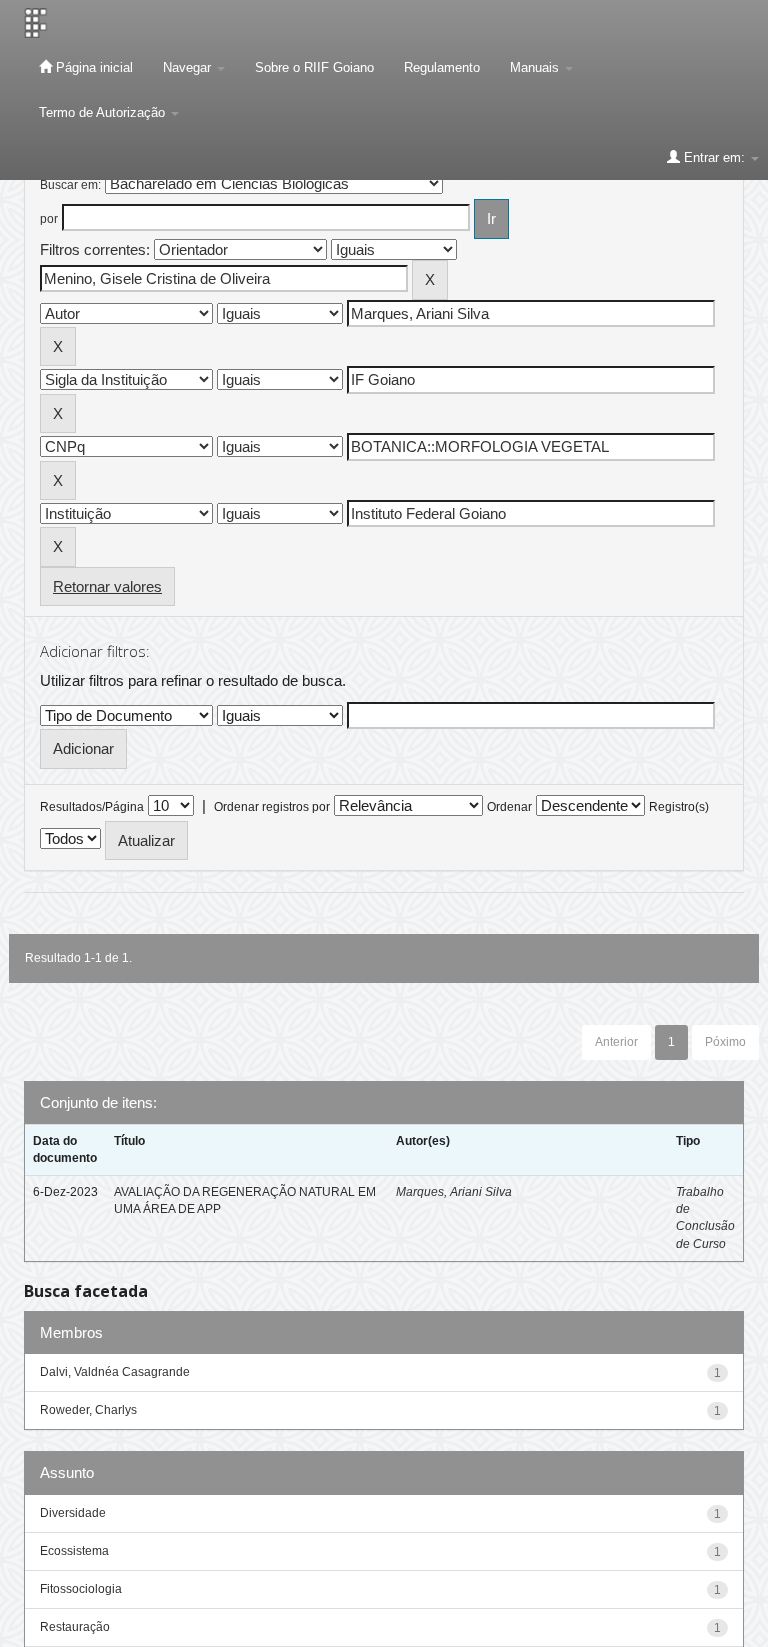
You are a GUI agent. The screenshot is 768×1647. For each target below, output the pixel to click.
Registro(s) (679, 807)
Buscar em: (70, 185)
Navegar (189, 67)
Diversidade (73, 1513)
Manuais (536, 67)
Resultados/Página (92, 807)
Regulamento (442, 67)
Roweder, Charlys (88, 1410)
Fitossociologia (81, 1589)
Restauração (75, 1627)
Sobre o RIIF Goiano (314, 67)
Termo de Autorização (104, 112)
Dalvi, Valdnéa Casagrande (115, 1372)
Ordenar (509, 807)
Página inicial (92, 67)
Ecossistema (74, 1551)
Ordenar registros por (272, 807)
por (49, 219)
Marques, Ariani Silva (454, 1192)
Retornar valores (107, 586)
